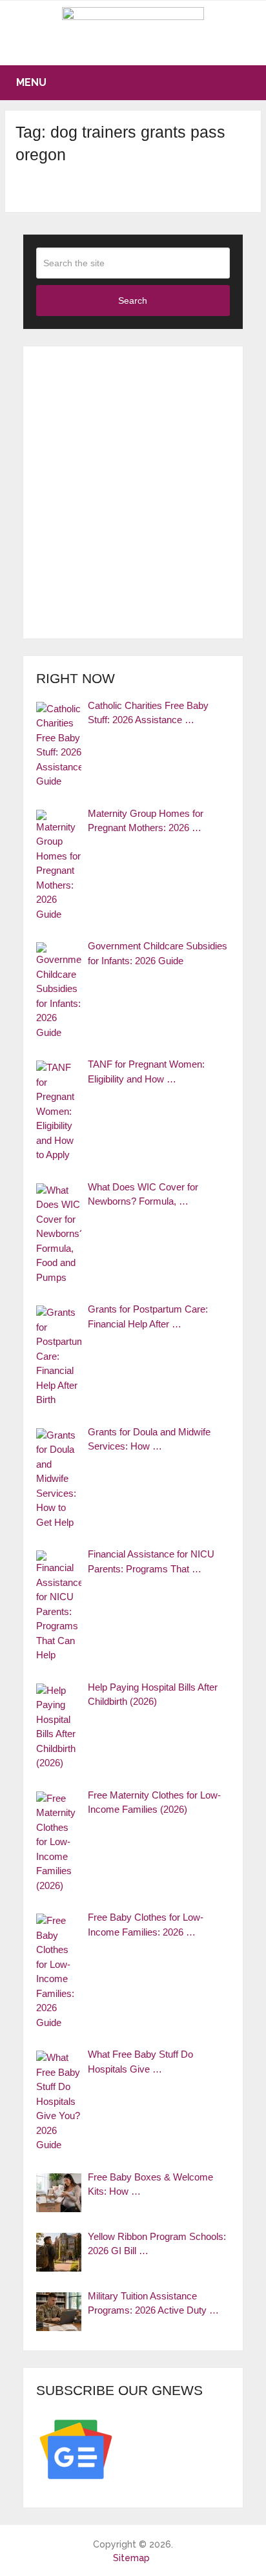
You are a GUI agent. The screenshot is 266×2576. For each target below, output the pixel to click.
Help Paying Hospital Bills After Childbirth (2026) (153, 1694)
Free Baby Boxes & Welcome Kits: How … (150, 2184)
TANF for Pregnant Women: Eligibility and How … (146, 1072)
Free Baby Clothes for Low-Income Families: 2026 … (146, 1925)
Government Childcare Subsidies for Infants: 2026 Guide (158, 953)
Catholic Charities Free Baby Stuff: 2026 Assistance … (148, 713)
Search (133, 301)
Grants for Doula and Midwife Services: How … (149, 1439)
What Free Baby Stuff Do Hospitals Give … (140, 2062)
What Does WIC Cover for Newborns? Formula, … (143, 1194)
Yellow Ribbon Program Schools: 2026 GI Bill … (157, 2244)
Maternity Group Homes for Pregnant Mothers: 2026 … (146, 821)
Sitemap (131, 2558)
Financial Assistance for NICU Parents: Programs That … (151, 1561)
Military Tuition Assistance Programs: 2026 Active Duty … (153, 2303)
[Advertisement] (133, 492)
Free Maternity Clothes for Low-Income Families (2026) (154, 1802)
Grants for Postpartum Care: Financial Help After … (148, 1316)
